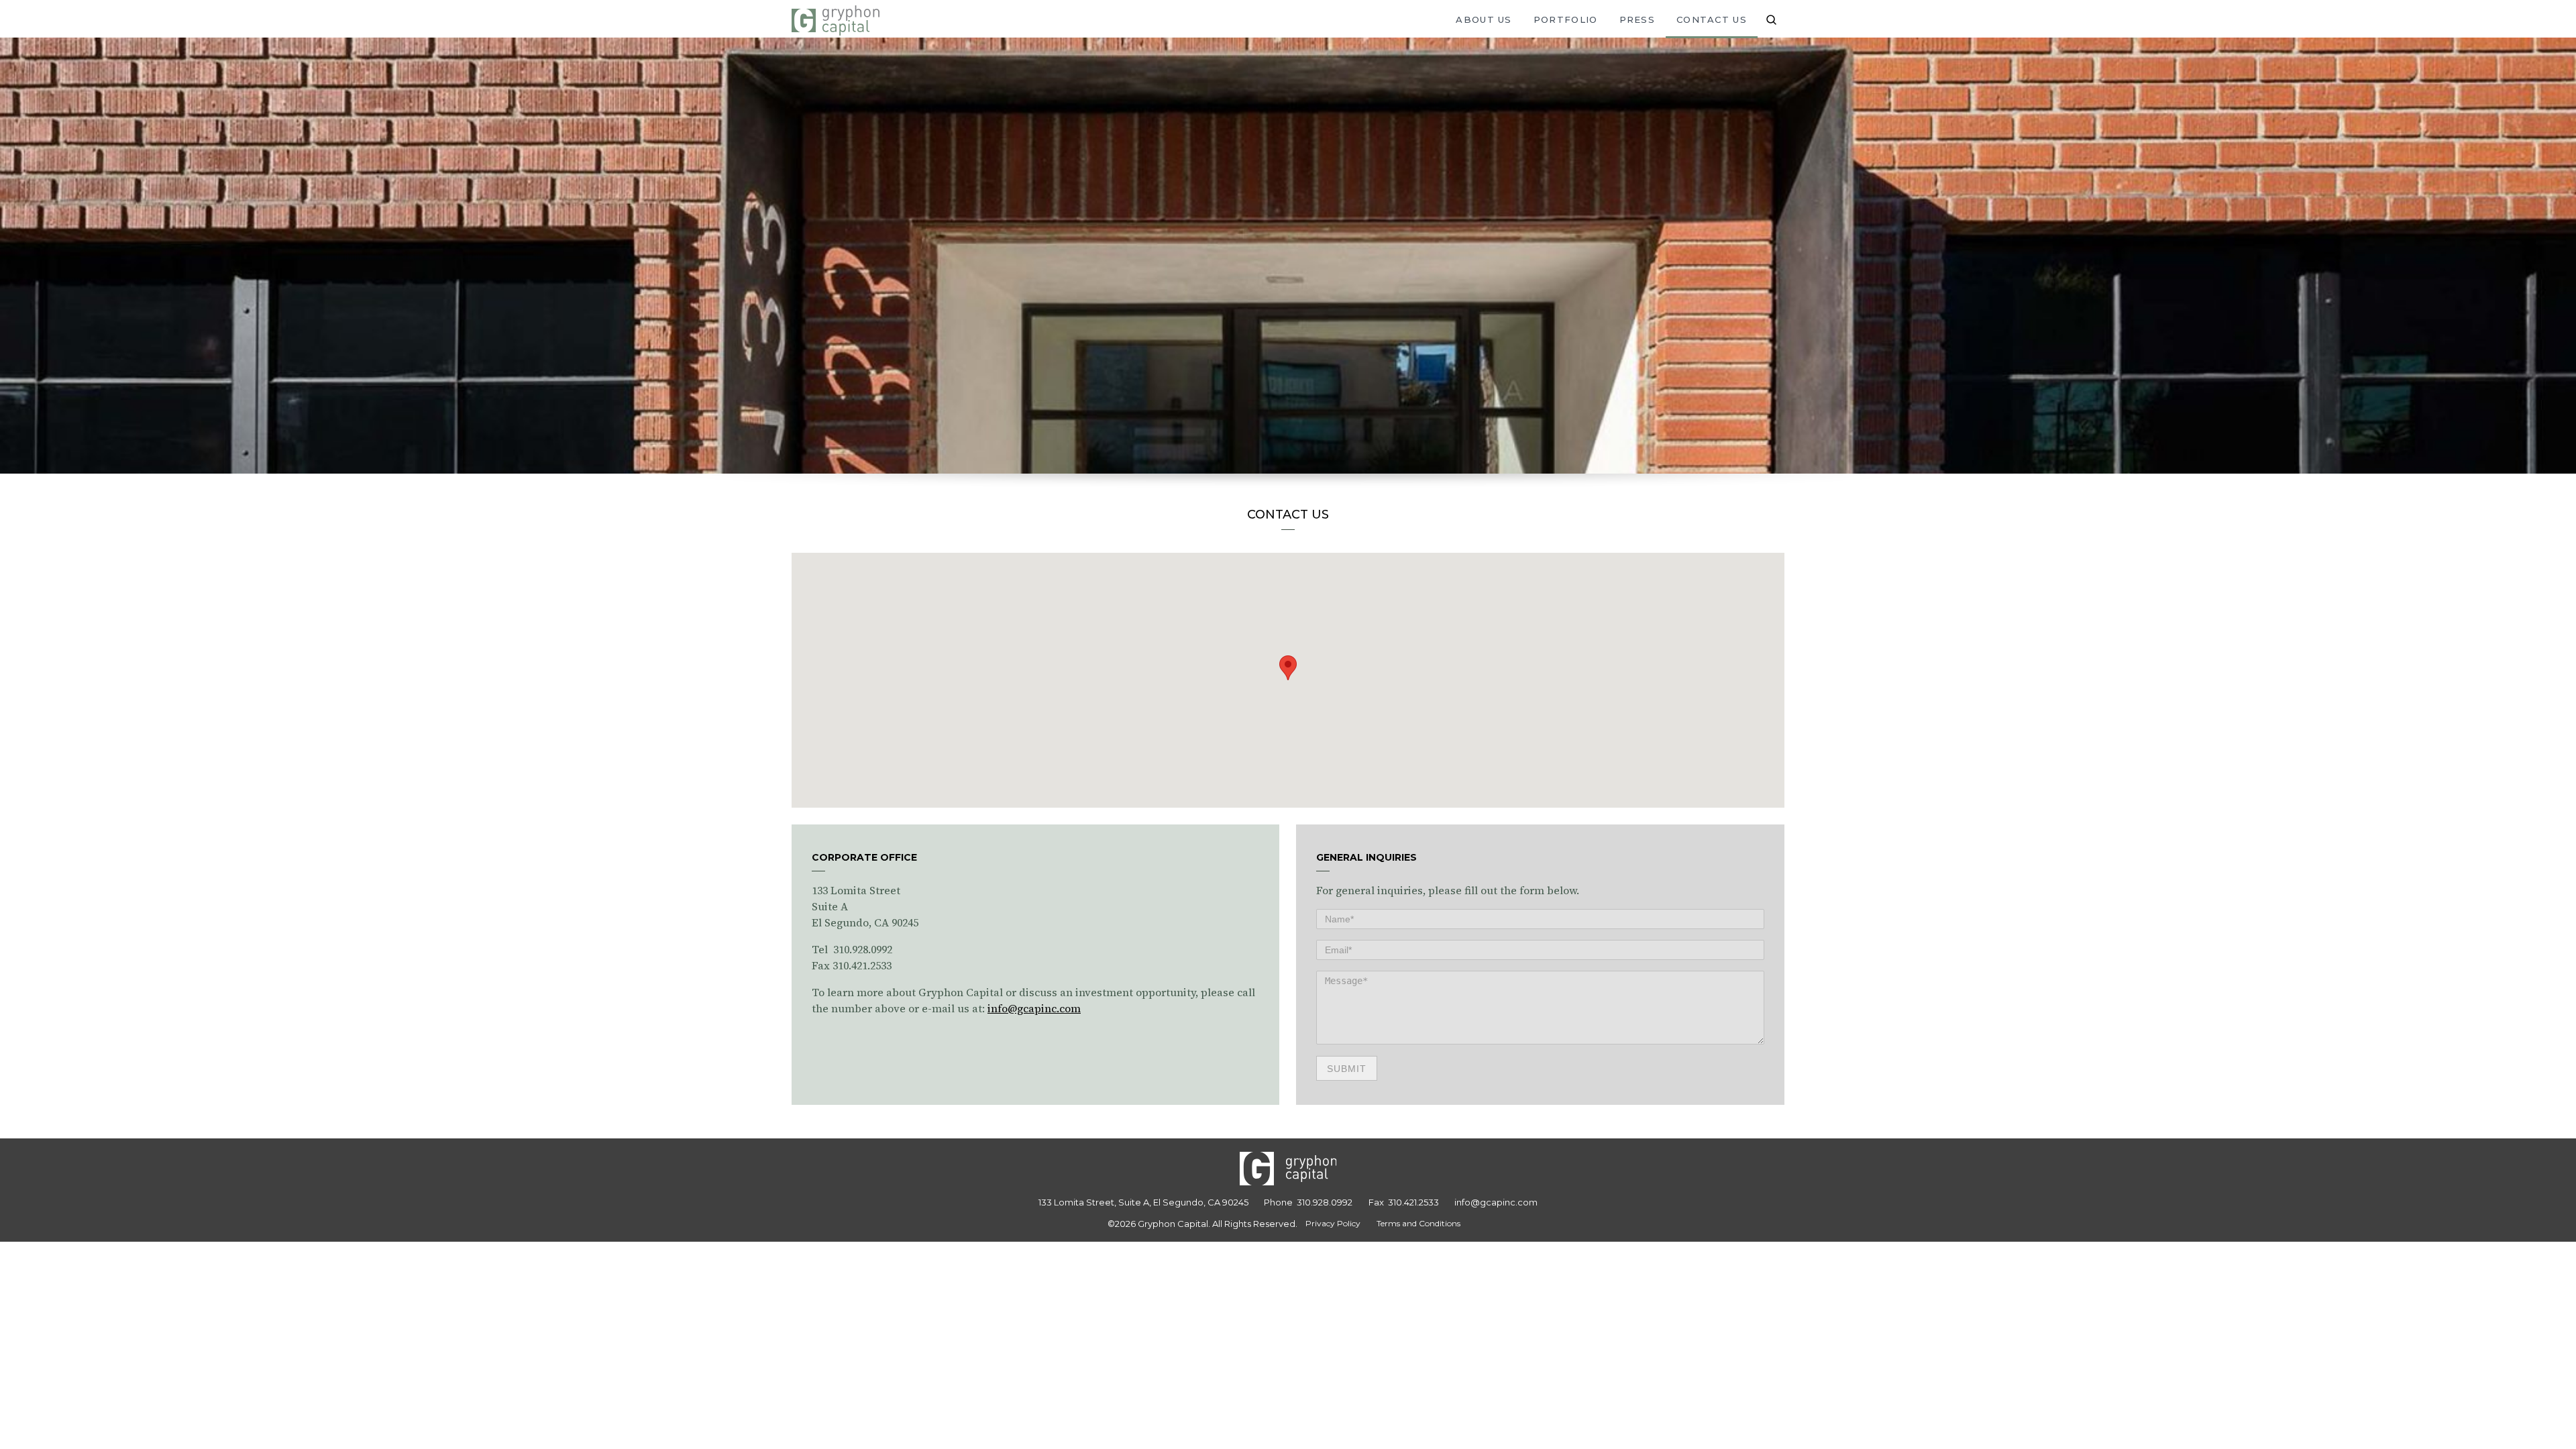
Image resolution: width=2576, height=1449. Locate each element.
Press (1638, 19)
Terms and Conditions (1418, 1223)
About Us (1484, 19)
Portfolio (1566, 19)
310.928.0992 (1325, 1202)
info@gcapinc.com (1034, 1008)
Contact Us (1712, 19)
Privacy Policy (1333, 1223)
